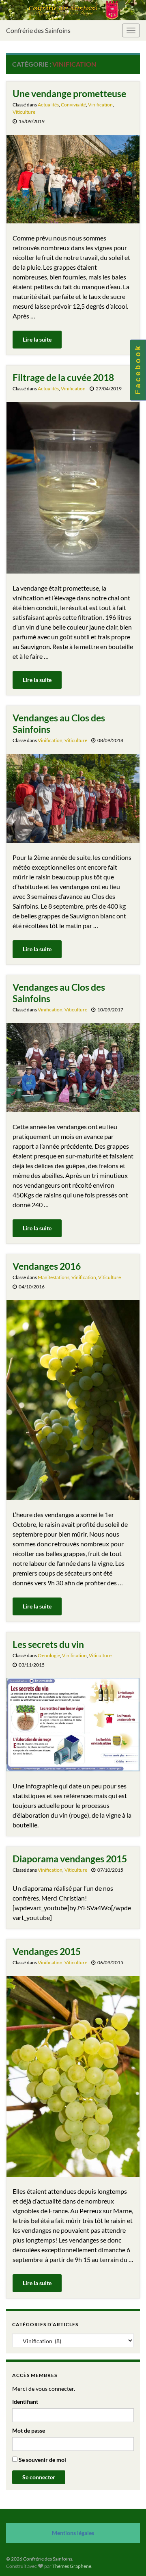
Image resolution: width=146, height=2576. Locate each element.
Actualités (48, 105)
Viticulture (24, 112)
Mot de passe (29, 2430)
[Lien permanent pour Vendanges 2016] (73, 1399)
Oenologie (49, 1655)
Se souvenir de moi (42, 2460)
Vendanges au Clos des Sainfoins (59, 723)
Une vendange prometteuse (69, 93)
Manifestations (54, 1277)
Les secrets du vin (48, 1644)
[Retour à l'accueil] (73, 10)
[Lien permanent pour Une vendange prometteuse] (73, 178)
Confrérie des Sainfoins (38, 30)
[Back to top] (128, 2558)
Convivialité (73, 105)
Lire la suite (37, 339)
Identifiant (25, 2402)
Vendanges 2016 (47, 1266)
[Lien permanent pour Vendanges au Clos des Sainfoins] (73, 798)
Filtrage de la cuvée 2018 (63, 377)
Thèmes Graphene (72, 2566)
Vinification (100, 105)
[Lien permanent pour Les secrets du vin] (73, 1724)
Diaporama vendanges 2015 (70, 1859)
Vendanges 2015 (47, 1951)
